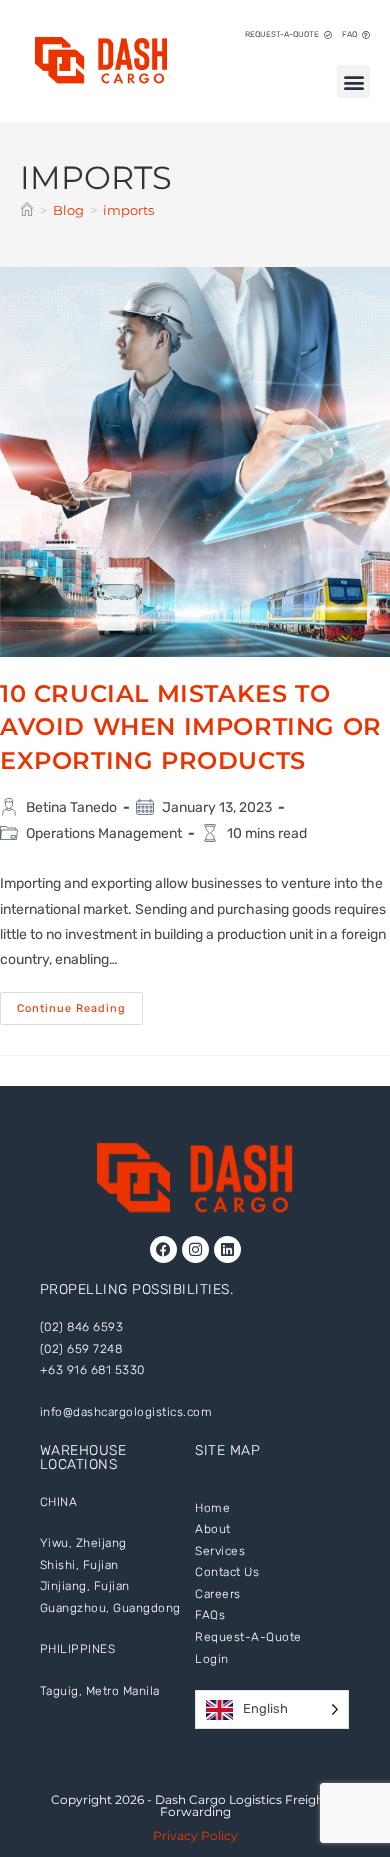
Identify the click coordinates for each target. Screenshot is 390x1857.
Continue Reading (80, 1003)
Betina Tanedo (71, 807)
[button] (353, 81)
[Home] (27, 210)
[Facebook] (163, 1249)
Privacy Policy (195, 1835)
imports (128, 210)
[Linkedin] (227, 1249)
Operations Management (104, 833)
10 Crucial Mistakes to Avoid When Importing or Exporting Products (191, 727)
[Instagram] (195, 1249)
